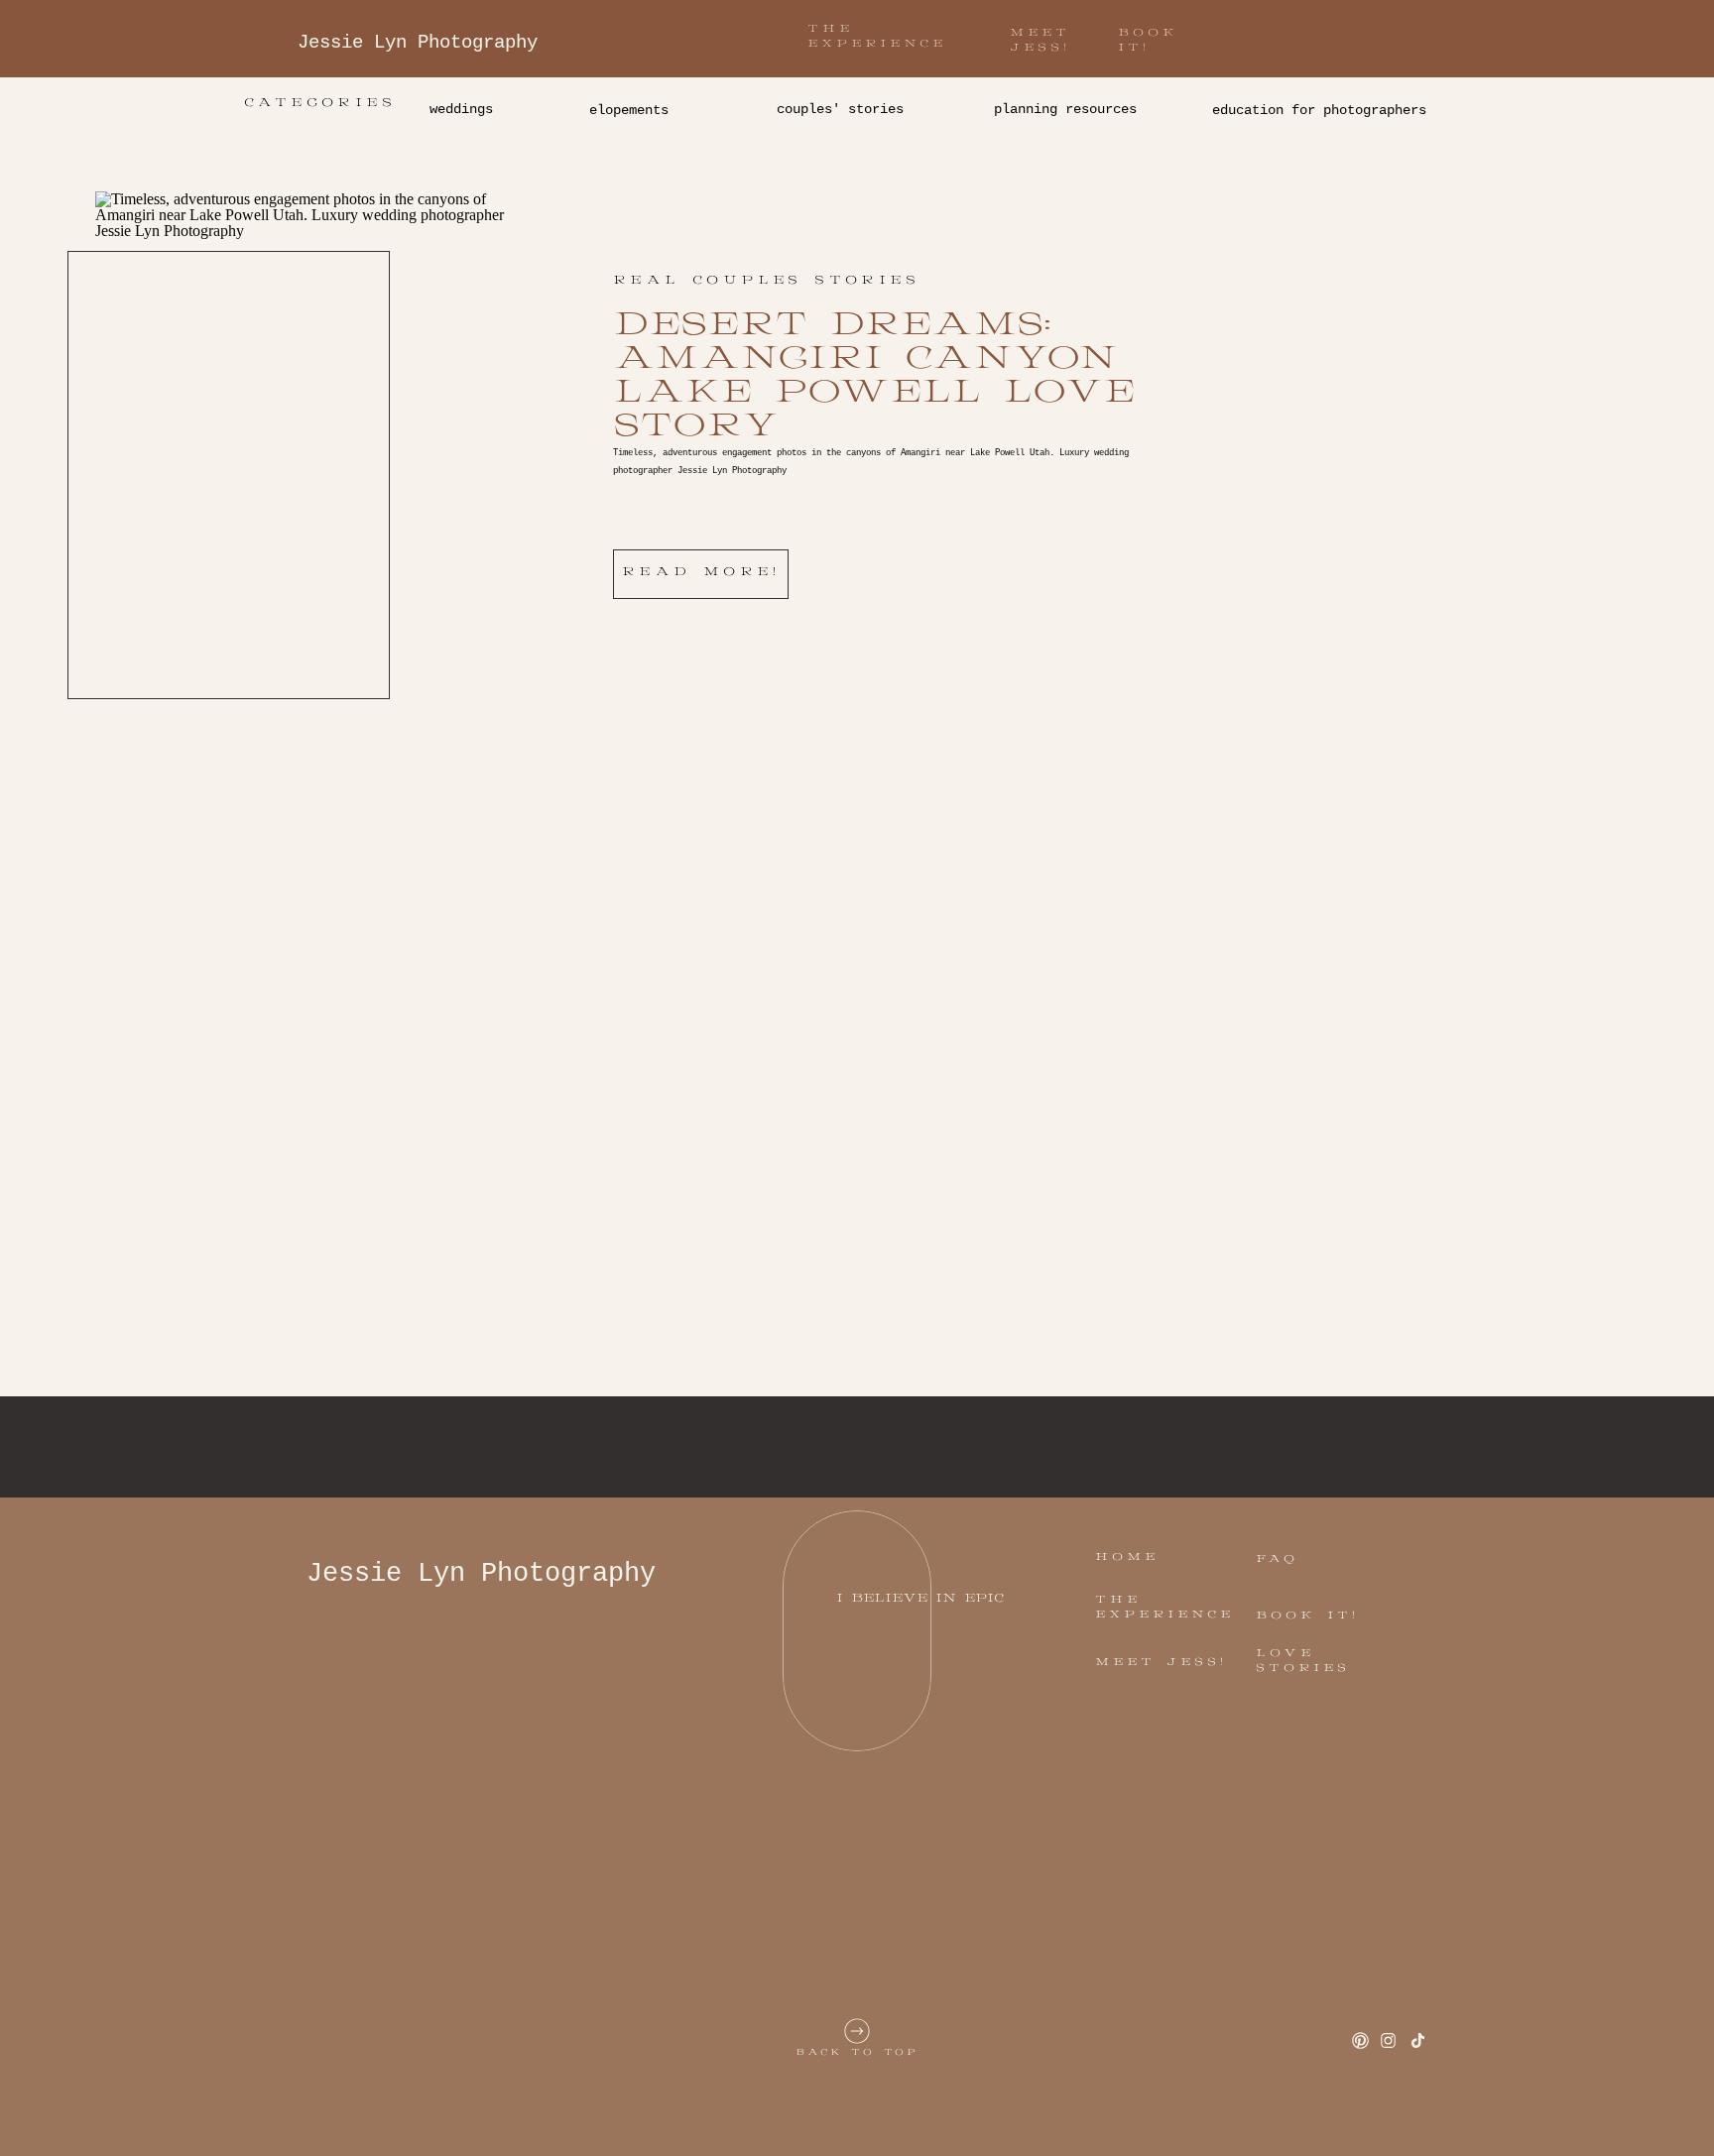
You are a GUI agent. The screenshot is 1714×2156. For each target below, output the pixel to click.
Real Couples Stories (766, 280)
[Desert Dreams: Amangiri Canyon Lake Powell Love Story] (302, 431)
